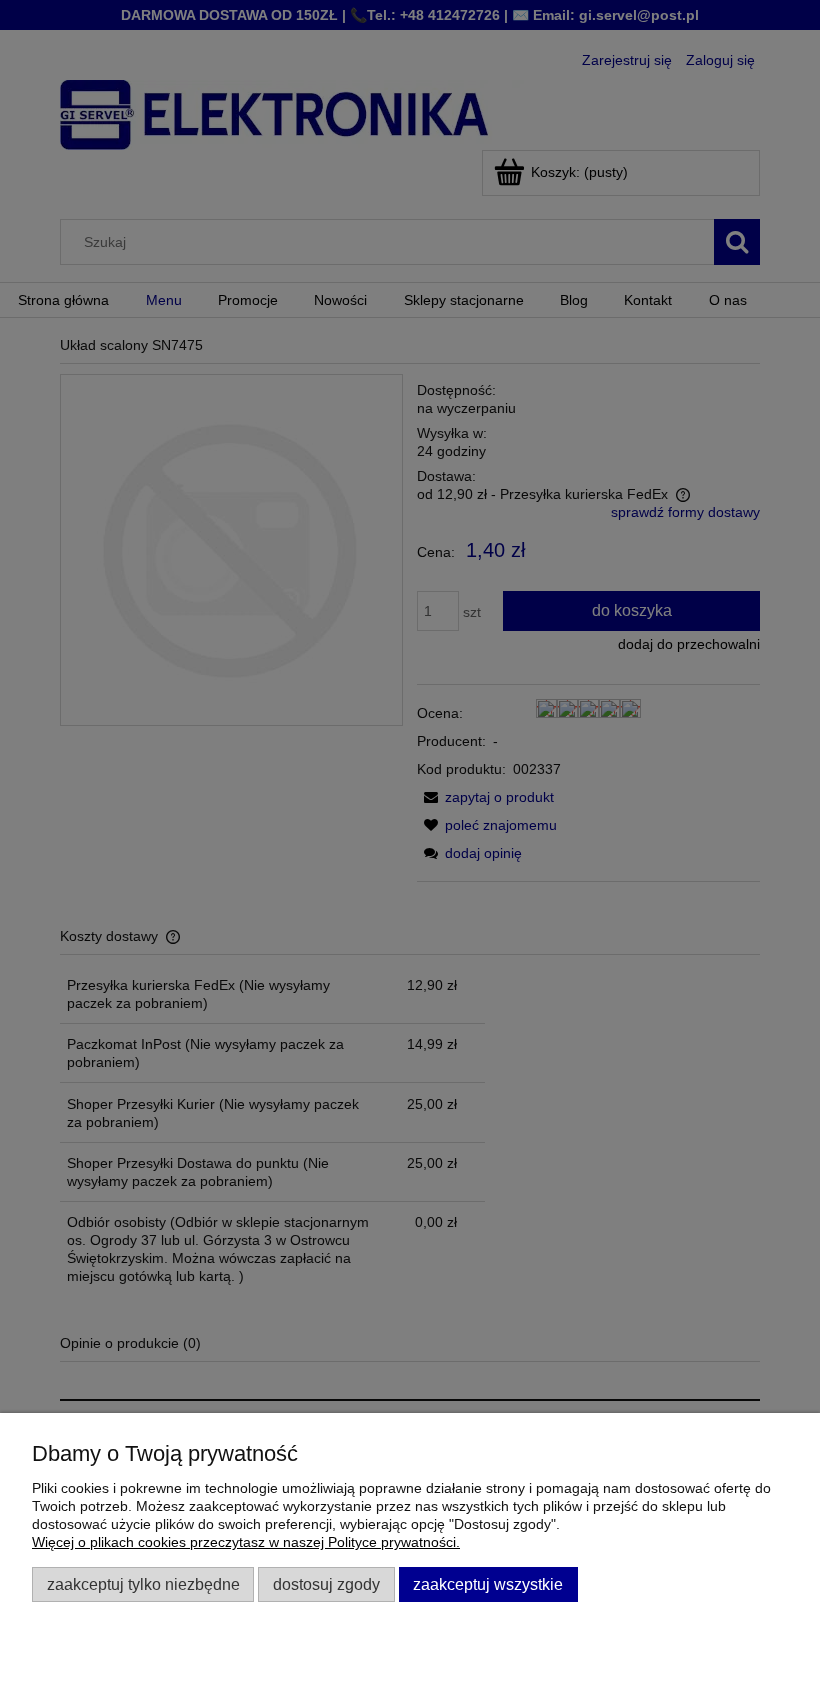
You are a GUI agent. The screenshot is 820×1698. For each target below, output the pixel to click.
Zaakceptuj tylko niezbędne (143, 1584)
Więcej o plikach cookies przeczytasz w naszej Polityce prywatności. (246, 1542)
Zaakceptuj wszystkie (488, 1584)
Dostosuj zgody (326, 1584)
